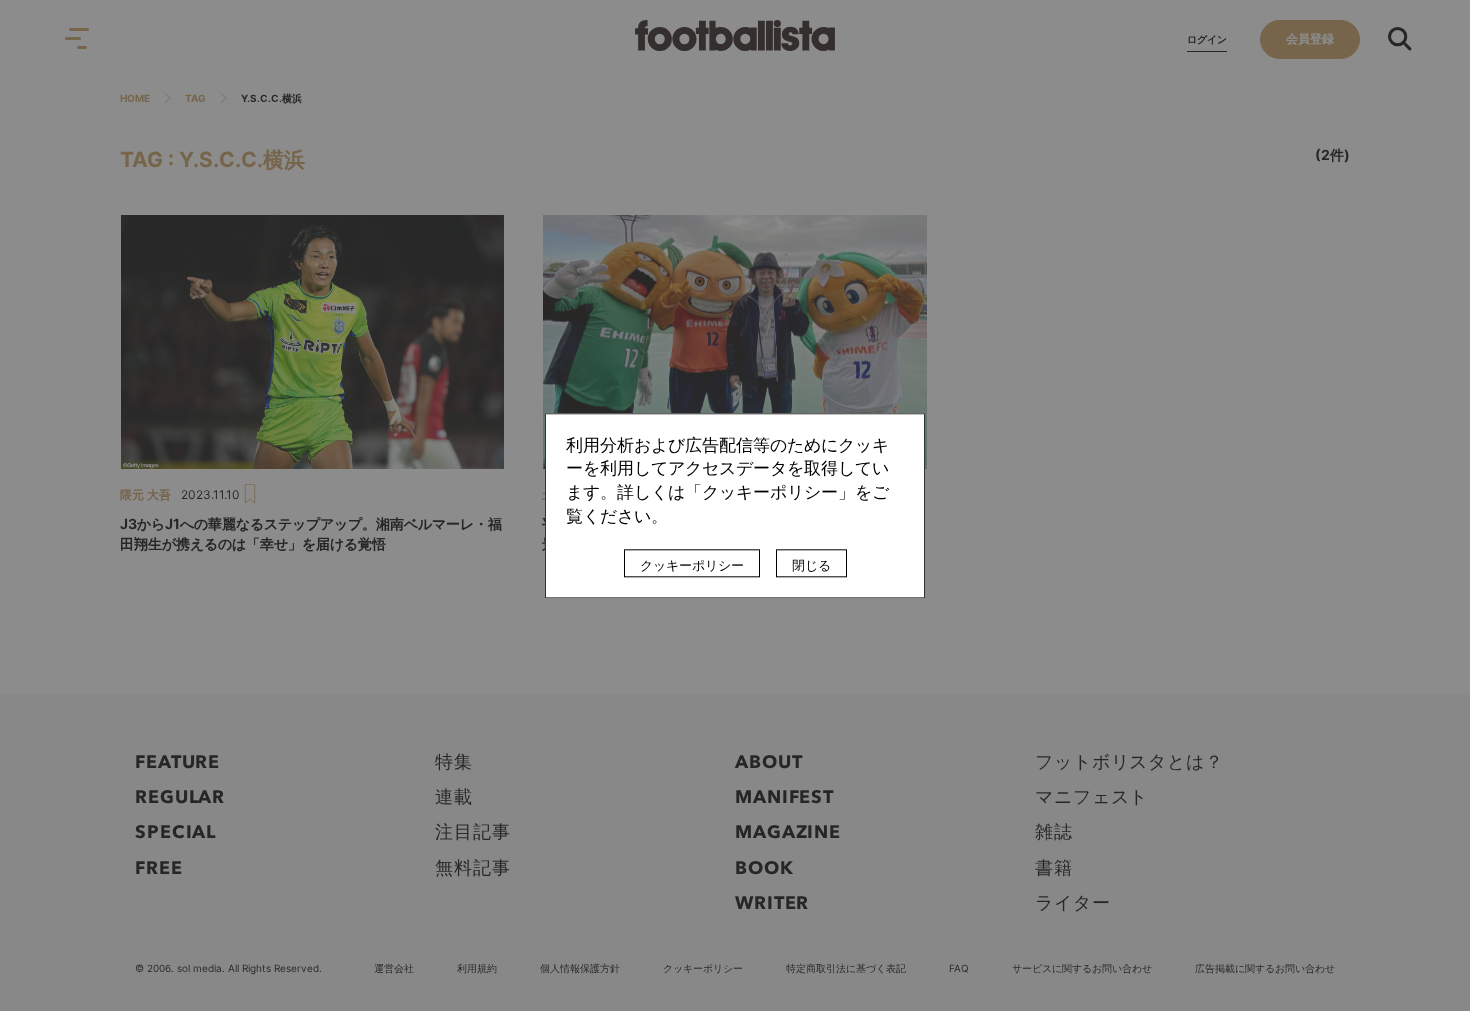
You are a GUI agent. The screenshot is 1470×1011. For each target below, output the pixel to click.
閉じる (811, 565)
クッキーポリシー (692, 565)
